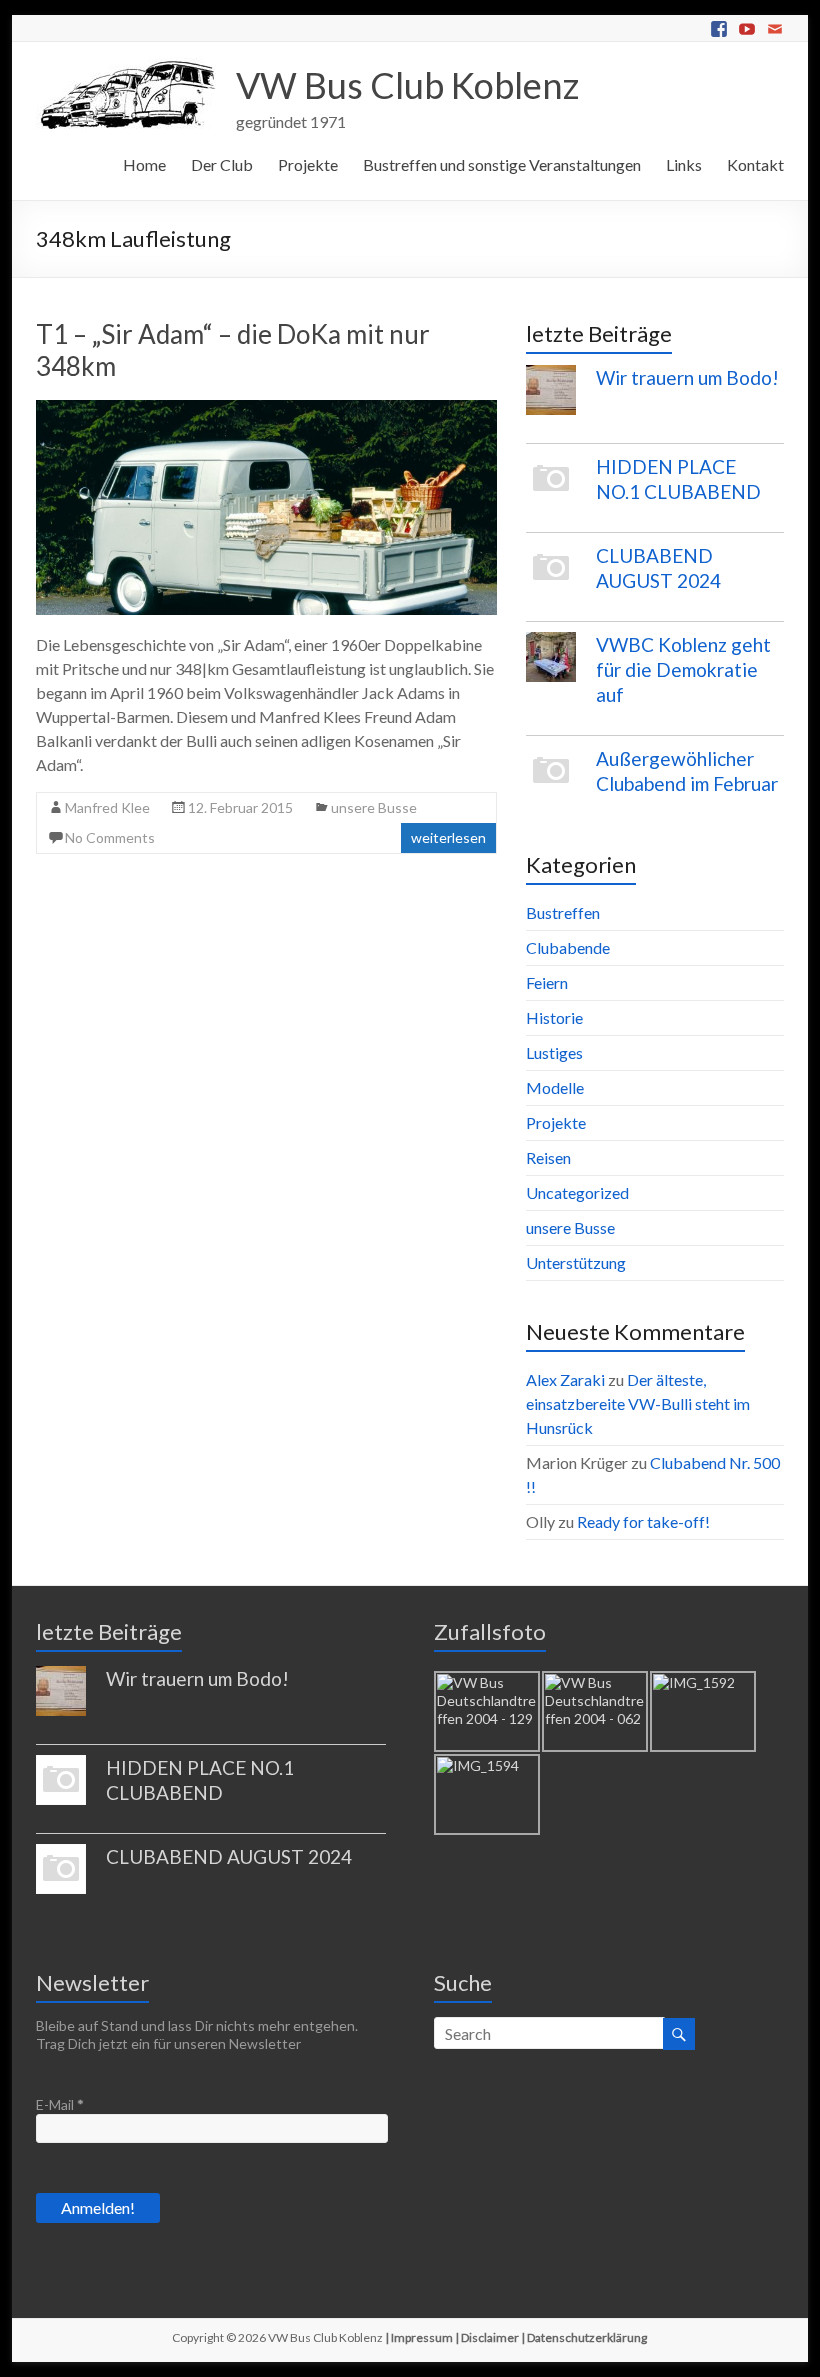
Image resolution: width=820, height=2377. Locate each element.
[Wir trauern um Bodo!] (551, 399)
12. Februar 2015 (240, 807)
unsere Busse (374, 807)
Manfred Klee (107, 807)
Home (144, 164)
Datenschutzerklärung (587, 2337)
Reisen (548, 1157)
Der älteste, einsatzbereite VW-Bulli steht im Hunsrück (638, 1403)
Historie (554, 1017)
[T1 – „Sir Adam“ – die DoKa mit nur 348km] (266, 409)
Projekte (308, 164)
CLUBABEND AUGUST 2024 (229, 1856)
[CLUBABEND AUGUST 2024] (551, 577)
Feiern (547, 982)
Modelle (555, 1087)
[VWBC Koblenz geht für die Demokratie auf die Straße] (551, 666)
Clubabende (568, 947)
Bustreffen (563, 912)
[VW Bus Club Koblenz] (126, 66)
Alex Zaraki (565, 1379)
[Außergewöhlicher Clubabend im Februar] (551, 780)
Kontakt (755, 164)
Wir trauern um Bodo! (687, 377)
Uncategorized (577, 1192)
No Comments (110, 837)
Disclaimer (490, 2337)
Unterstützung (576, 1262)
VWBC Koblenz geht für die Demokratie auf (683, 669)
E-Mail (60, 2104)
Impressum (422, 2337)
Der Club (222, 164)
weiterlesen (448, 837)
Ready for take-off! (643, 1521)
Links (684, 164)
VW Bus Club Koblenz (407, 85)
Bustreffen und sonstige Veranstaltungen (502, 164)
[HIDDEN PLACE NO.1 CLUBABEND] (551, 488)
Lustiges (554, 1052)
